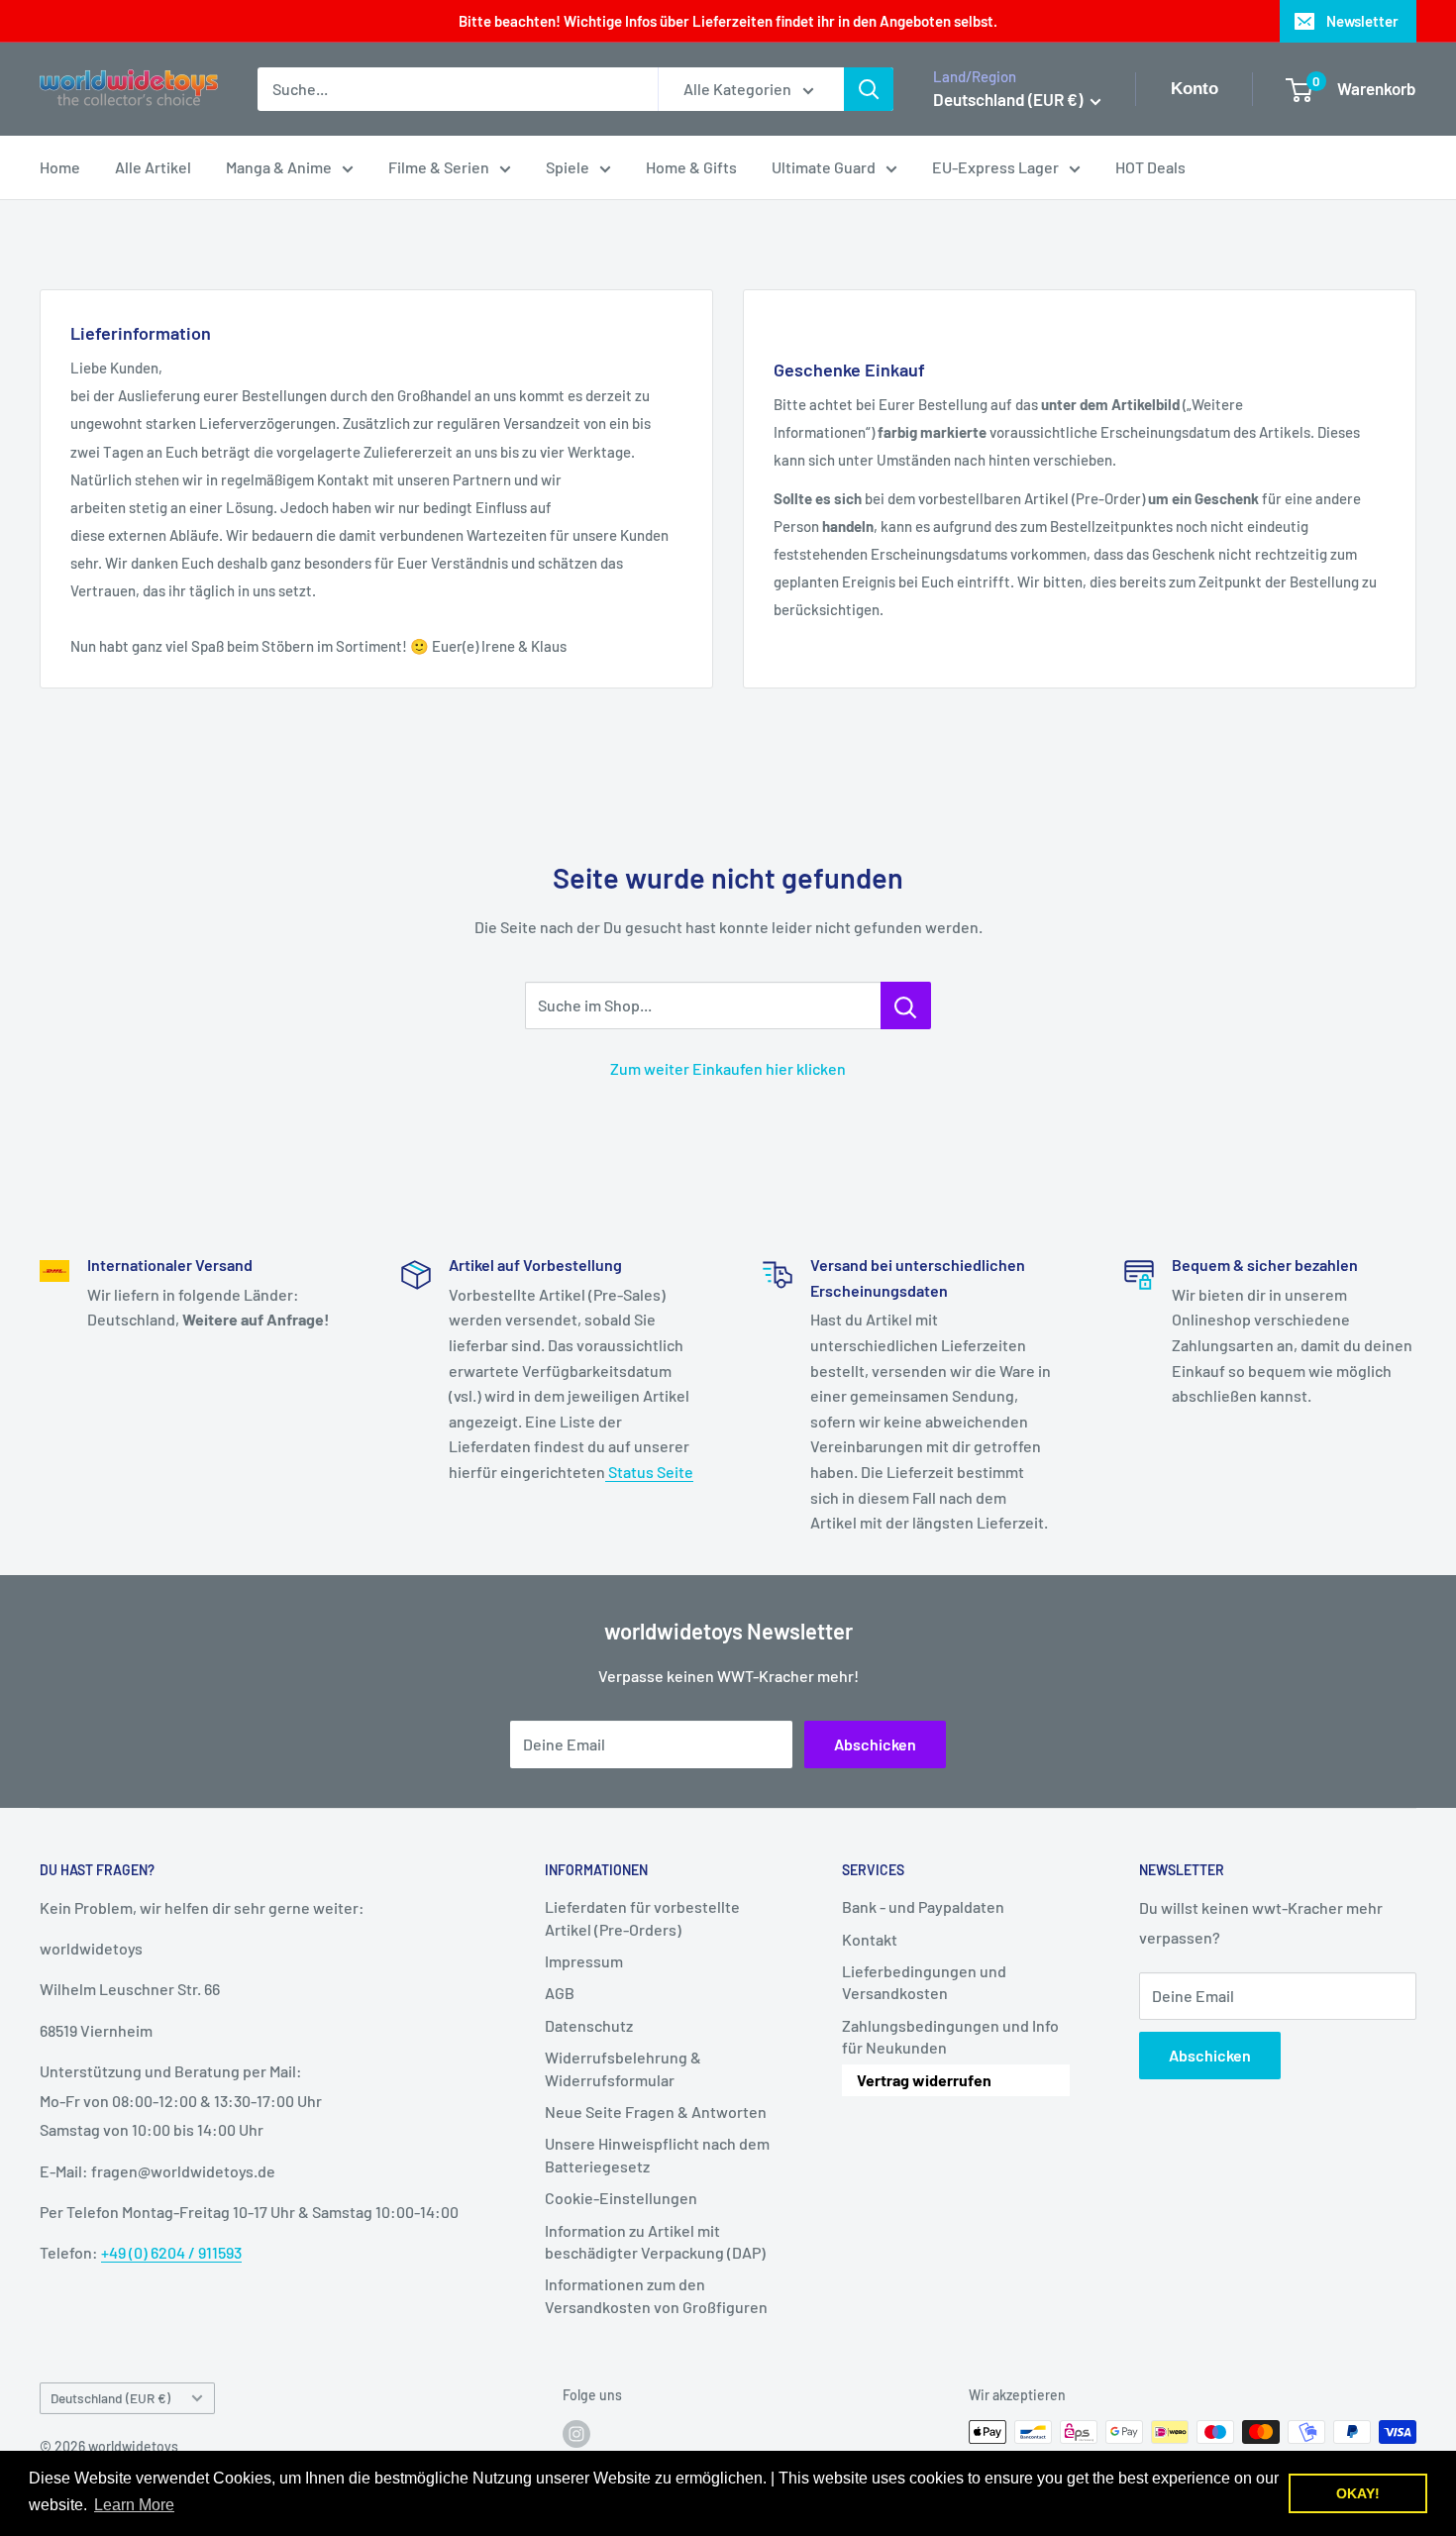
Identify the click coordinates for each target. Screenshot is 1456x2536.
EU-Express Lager (995, 167)
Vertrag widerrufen (924, 2080)
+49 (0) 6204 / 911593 (171, 2252)
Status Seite (649, 1472)
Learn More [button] (134, 2505)
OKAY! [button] (1358, 2493)
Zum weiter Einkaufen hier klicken (728, 1068)
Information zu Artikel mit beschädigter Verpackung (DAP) (655, 2241)
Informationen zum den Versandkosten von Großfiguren (656, 2295)
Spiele (568, 167)
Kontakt (870, 1939)
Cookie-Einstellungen (621, 2198)
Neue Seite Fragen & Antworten (656, 2112)
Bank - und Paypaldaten (923, 1906)
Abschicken (875, 1744)
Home (60, 167)
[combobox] (458, 89)
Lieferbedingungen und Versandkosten (924, 1982)
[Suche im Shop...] (906, 1005)
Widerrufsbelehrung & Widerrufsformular (623, 2068)
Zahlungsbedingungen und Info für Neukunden (950, 2036)
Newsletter (1362, 21)
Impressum (584, 1961)
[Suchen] (869, 89)
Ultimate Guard (824, 167)
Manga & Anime (279, 167)
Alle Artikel (153, 167)
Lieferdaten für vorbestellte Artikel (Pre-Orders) (642, 1917)
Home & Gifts (691, 167)
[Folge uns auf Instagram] (576, 2434)
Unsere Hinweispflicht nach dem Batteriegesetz (657, 2154)
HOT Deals (1150, 167)
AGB (560, 1993)
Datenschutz (589, 2025)
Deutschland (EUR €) (110, 2398)
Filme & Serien (439, 167)
